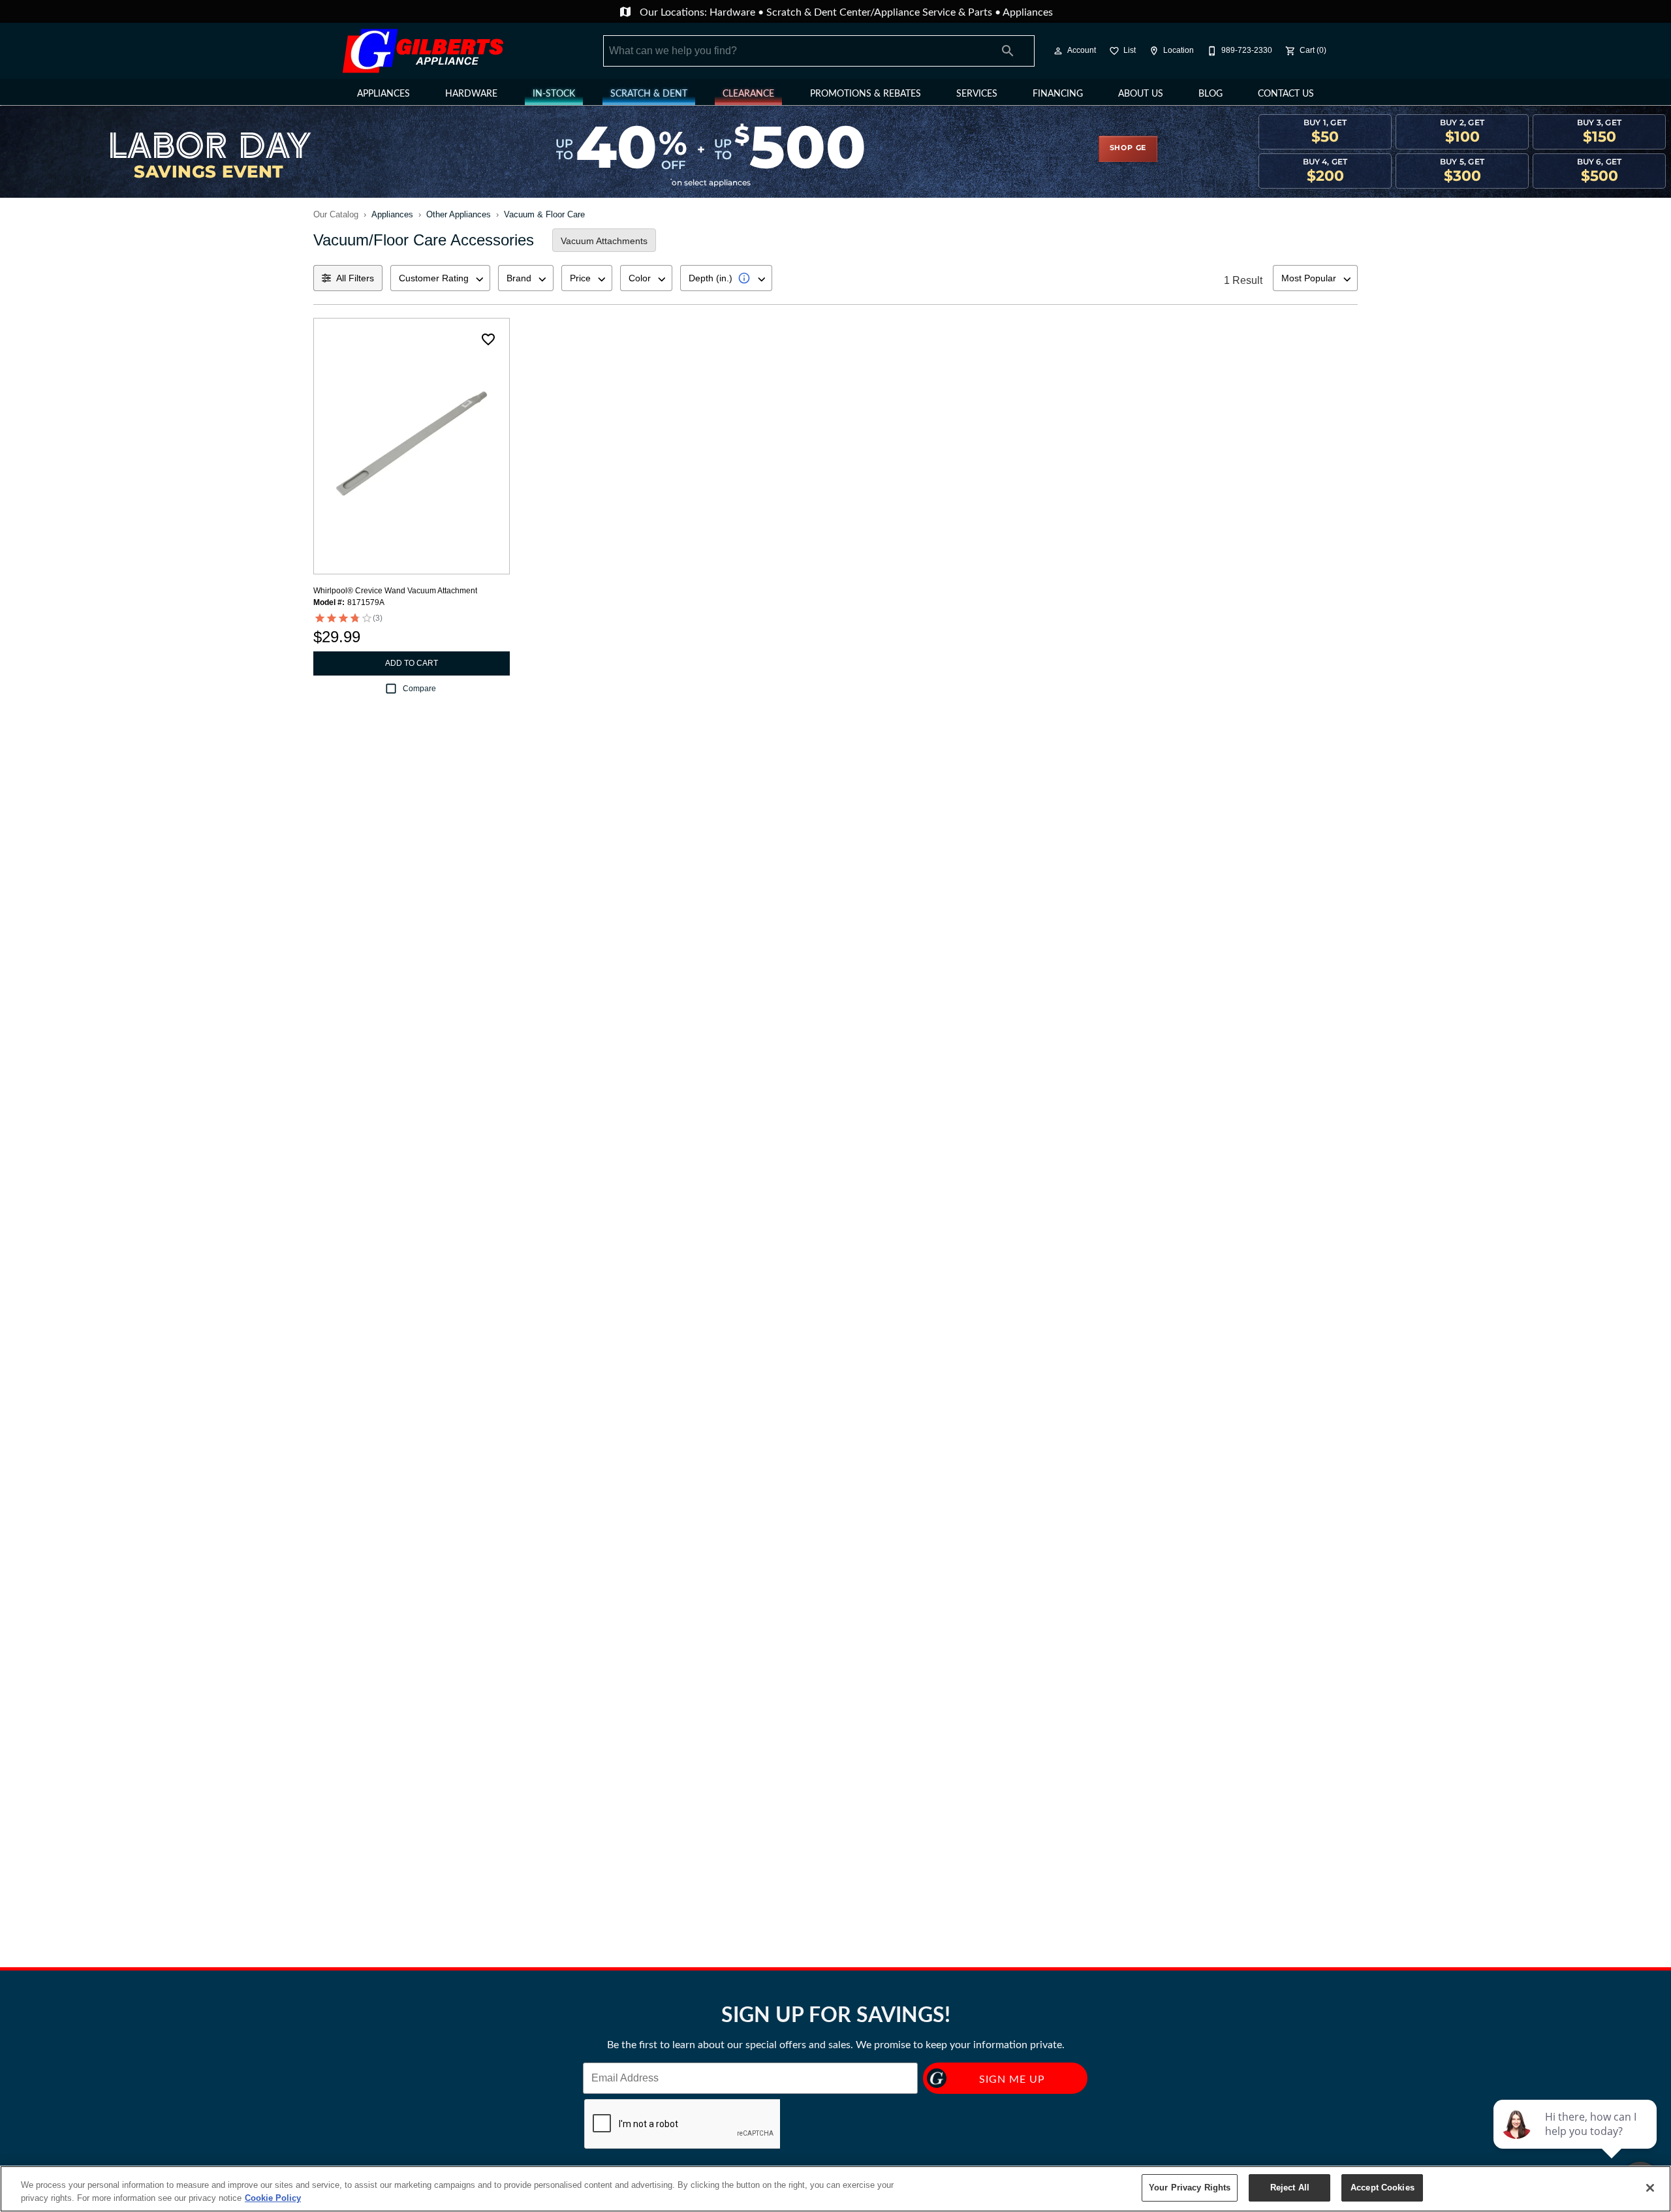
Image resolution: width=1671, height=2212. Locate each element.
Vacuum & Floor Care (544, 214)
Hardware (734, 11)
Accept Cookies (1382, 2188)
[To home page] (423, 51)
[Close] (1650, 2188)
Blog (1210, 93)
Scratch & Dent (649, 93)
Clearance (748, 93)
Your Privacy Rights (1190, 2188)
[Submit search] (1008, 51)
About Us (1141, 93)
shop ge (1128, 148)
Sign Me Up (1012, 2079)
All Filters (355, 278)
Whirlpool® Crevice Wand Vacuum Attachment (395, 591)
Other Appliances (459, 214)
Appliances (1028, 11)
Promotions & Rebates (866, 93)
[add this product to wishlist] (488, 339)
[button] (1058, 51)
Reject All (1290, 2188)
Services (977, 93)
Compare (419, 689)
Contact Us (1286, 93)
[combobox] (440, 278)
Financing (1058, 93)
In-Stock (554, 93)
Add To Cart (412, 663)
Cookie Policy (273, 2198)
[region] (835, 2189)
